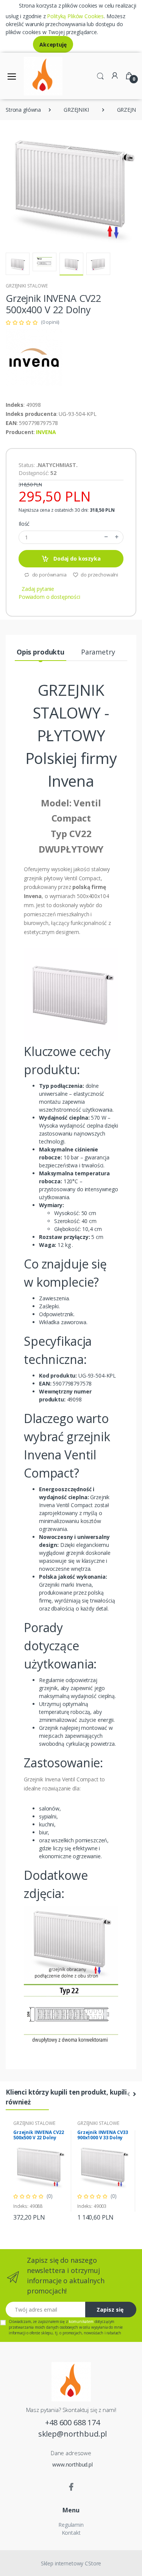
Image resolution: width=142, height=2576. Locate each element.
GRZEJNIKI (76, 110)
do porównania (49, 575)
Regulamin (71, 2525)
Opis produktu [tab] (41, 652)
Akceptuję (53, 45)
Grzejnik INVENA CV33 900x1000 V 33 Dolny (103, 2135)
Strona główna (23, 110)
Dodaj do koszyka (76, 558)
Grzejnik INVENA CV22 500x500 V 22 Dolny (39, 2135)
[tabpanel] (39, 2171)
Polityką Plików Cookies (75, 16)
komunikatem (81, 2321)
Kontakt (71, 2533)
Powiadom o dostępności (49, 597)
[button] (100, 75)
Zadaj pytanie (38, 589)
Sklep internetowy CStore (71, 2563)
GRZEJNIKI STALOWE (27, 286)
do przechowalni (99, 575)
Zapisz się (110, 2310)
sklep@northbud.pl (73, 2434)
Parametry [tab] (98, 652)
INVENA (46, 432)
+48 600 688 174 (73, 2422)
